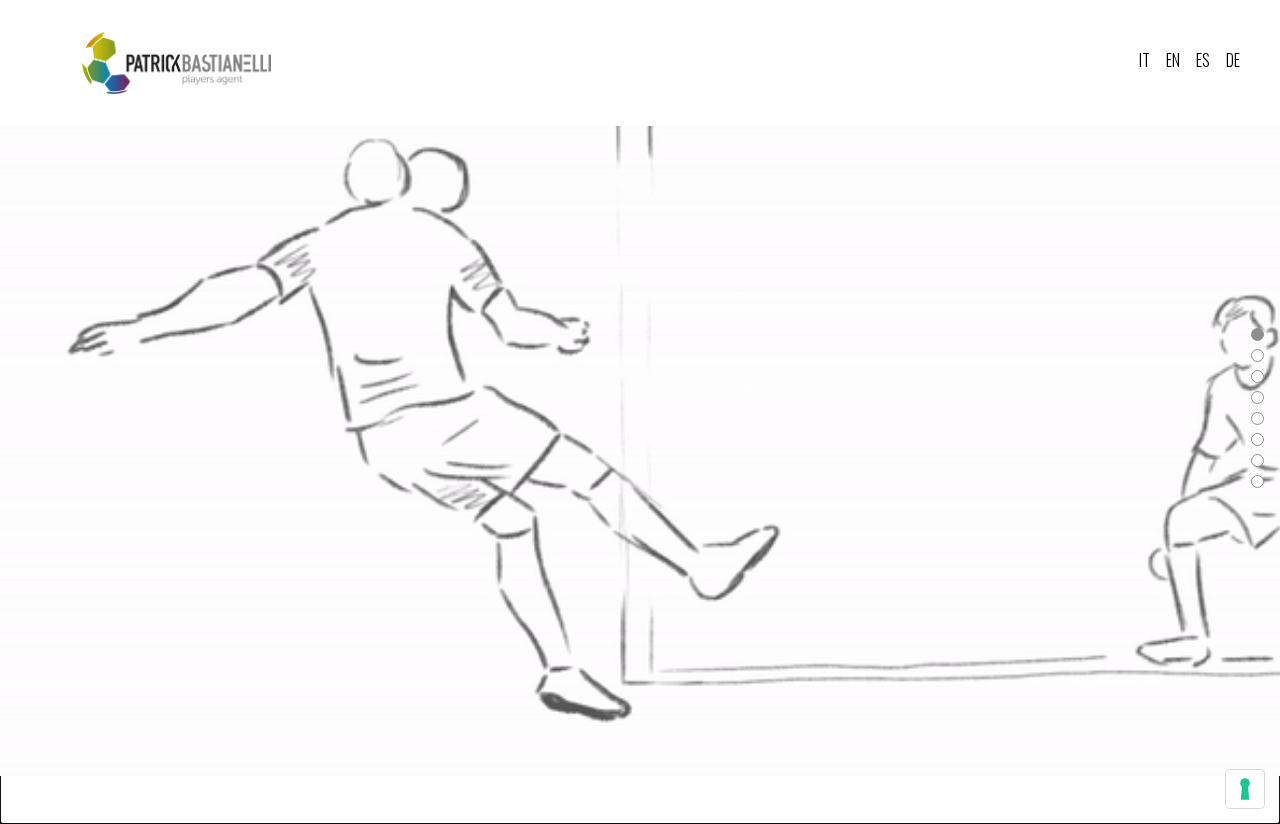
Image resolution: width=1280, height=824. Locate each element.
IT (1144, 60)
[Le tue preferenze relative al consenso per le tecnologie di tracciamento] (1245, 789)
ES (1203, 60)
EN (1173, 60)
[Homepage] (176, 63)
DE (1233, 60)
